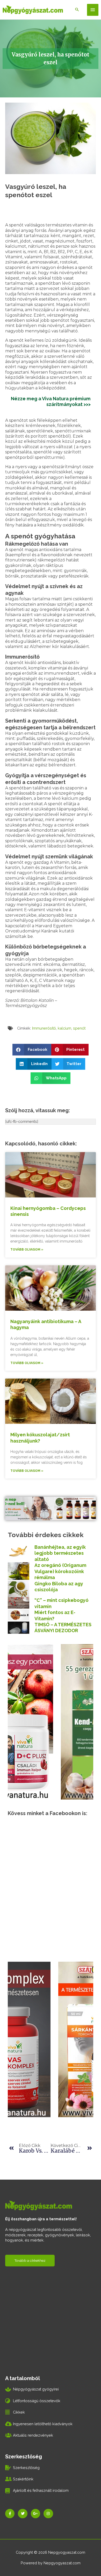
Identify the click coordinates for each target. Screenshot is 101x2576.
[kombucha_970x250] (51, 1508)
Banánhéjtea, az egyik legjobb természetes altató (60, 1553)
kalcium (64, 1028)
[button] (32, 1050)
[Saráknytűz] (47, 2039)
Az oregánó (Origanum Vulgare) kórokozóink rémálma (60, 1571)
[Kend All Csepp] (51, 1721)
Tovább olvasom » (27, 1250)
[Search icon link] (77, 10)
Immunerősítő (44, 1028)
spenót (79, 1028)
